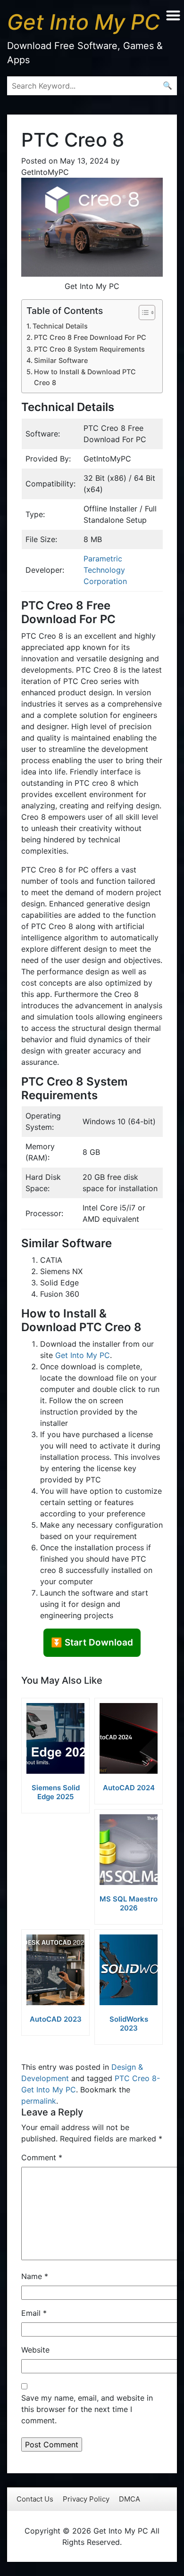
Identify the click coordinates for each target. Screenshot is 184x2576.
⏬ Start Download (92, 1642)
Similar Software (61, 360)
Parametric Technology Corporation (105, 570)
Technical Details (60, 326)
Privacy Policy (86, 2499)
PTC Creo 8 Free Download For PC (90, 337)
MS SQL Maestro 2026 (129, 1903)
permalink (39, 2101)
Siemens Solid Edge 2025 (56, 1792)
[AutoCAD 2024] (129, 1738)
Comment (42, 2157)
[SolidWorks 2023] (129, 1970)
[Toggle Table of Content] (142, 313)
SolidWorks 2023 (129, 2024)
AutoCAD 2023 (56, 2019)
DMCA (130, 2499)
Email (34, 2313)
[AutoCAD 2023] (55, 1970)
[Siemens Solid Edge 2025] (55, 1738)
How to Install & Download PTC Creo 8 (85, 377)
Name (35, 2276)
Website (35, 2350)
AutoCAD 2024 (129, 1788)
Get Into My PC (83, 1355)
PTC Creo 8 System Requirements (89, 349)
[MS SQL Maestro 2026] (129, 1850)
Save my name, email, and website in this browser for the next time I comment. (87, 2409)
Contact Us (35, 2499)
